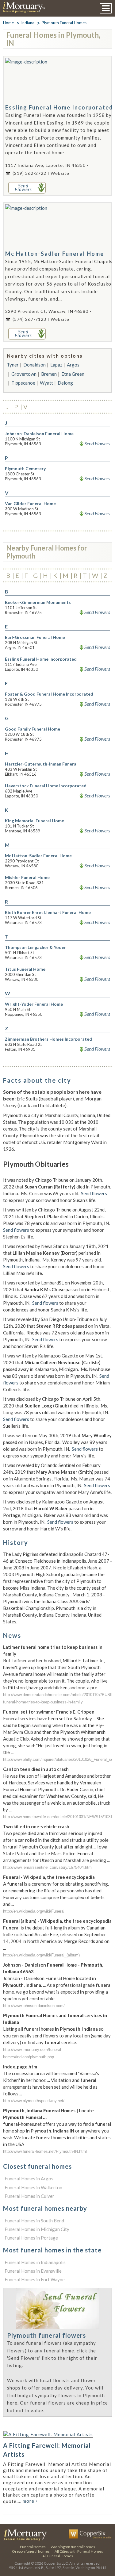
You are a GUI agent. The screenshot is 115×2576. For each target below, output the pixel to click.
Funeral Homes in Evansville (33, 2271)
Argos (73, 365)
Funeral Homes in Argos (29, 2179)
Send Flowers (97, 443)
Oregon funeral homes (31, 2551)
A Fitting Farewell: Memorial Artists (47, 2450)
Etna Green (73, 374)
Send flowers (94, 1193)
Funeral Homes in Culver (29, 2196)
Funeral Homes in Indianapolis (35, 2262)
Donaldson (34, 365)
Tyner (13, 365)
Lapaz (56, 365)
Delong (65, 383)
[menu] (106, 8)
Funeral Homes (33, 2547)
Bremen (49, 374)
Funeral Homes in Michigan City (37, 2229)
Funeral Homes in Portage (31, 2238)
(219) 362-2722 (29, 173)
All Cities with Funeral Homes (79, 2551)
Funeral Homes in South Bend (34, 2221)
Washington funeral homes (73, 2547)
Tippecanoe (23, 383)
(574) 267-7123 (29, 319)
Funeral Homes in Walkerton (33, 2187)
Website (60, 173)
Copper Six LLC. (56, 2563)
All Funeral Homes (58, 2556)
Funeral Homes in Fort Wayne (35, 2279)
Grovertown (24, 374)
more (30, 2501)
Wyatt (46, 383)
